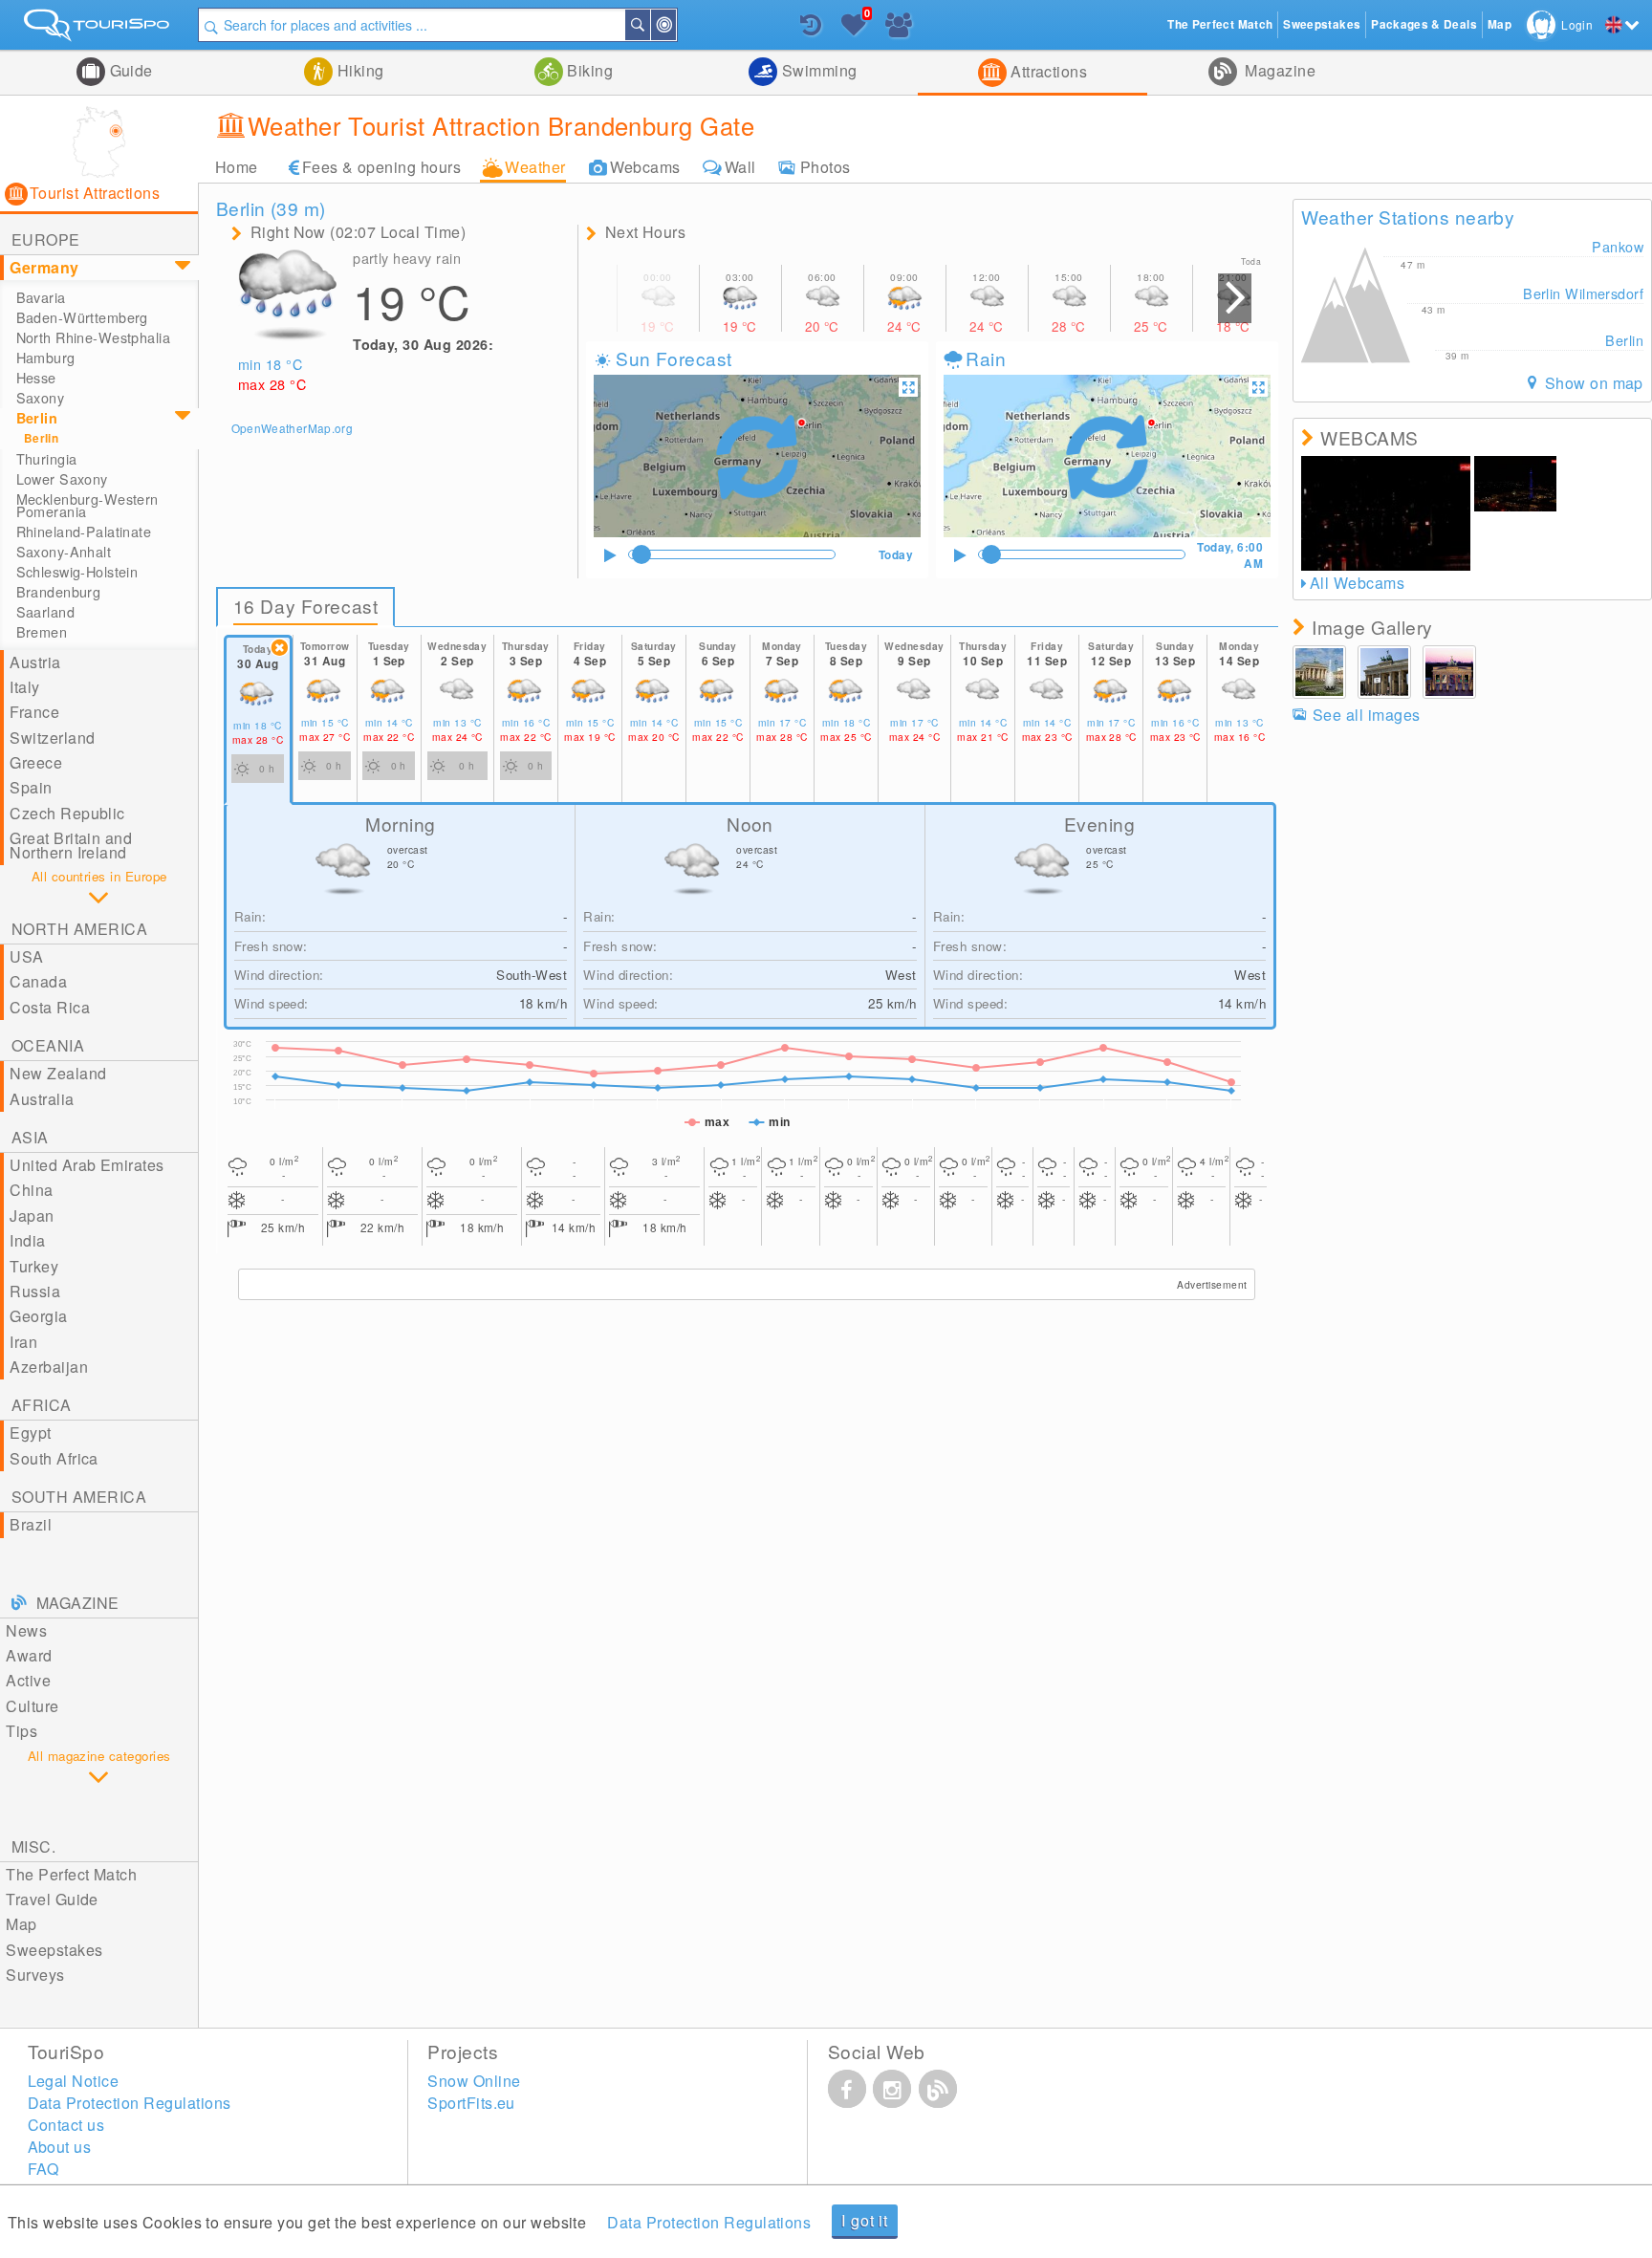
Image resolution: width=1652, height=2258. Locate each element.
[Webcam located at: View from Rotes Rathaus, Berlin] (1386, 513)
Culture (32, 1706)
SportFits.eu (471, 2103)
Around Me (675, 25)
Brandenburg (59, 592)
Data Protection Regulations (709, 2222)
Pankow (1618, 246)
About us (60, 2147)
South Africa (54, 1458)
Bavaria (41, 297)
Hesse (36, 378)
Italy (24, 687)
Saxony (41, 398)
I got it (864, 2220)
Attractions (1047, 71)
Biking (588, 70)
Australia (42, 1099)
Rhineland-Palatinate (84, 532)
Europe (46, 239)
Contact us (66, 2125)
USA (26, 956)
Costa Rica (50, 1007)
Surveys (35, 1975)
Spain (31, 787)
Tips (22, 1731)
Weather (535, 167)
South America (79, 1497)
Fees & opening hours (382, 167)
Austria (35, 662)
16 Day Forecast (306, 606)
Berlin (37, 418)
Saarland (45, 612)
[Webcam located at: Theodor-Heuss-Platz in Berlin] (1515, 484)
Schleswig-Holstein (77, 572)
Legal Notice (74, 2081)
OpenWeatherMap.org (292, 428)
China (31, 1190)
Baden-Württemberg (82, 317)
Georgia (38, 1316)
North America (79, 929)
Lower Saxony (62, 479)
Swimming (817, 70)
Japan (32, 1216)
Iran (23, 1342)
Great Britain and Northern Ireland (71, 845)
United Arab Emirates (87, 1165)
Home (237, 167)
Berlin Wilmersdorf (1583, 293)
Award (29, 1655)
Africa (42, 1405)
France (34, 712)
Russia (35, 1291)
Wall (740, 167)
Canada (38, 981)
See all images (1366, 715)
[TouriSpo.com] (99, 29)
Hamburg (46, 358)
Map (21, 1924)
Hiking (358, 70)
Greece (36, 762)
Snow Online (474, 2081)
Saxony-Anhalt (64, 552)
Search (649, 25)
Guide (129, 70)
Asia (30, 1137)
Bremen (42, 632)
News (26, 1630)
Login (1577, 24)
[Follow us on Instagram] (892, 2089)
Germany (44, 267)
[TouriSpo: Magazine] (938, 2089)
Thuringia (47, 459)
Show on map (1592, 383)
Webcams (645, 167)
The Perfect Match (71, 1874)
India (27, 1240)
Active (28, 1680)
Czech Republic (67, 813)
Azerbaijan (49, 1367)
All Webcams (1357, 583)
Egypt (30, 1433)
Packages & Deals (1424, 24)
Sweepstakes (54, 1950)
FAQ (43, 2169)
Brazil (31, 1524)
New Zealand (58, 1073)
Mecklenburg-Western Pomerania (87, 505)
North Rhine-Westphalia (94, 337)
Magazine (1278, 70)
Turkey (34, 1266)
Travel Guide (52, 1899)
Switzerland (52, 738)
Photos (826, 167)
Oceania (48, 1045)
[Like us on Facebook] (847, 2089)
